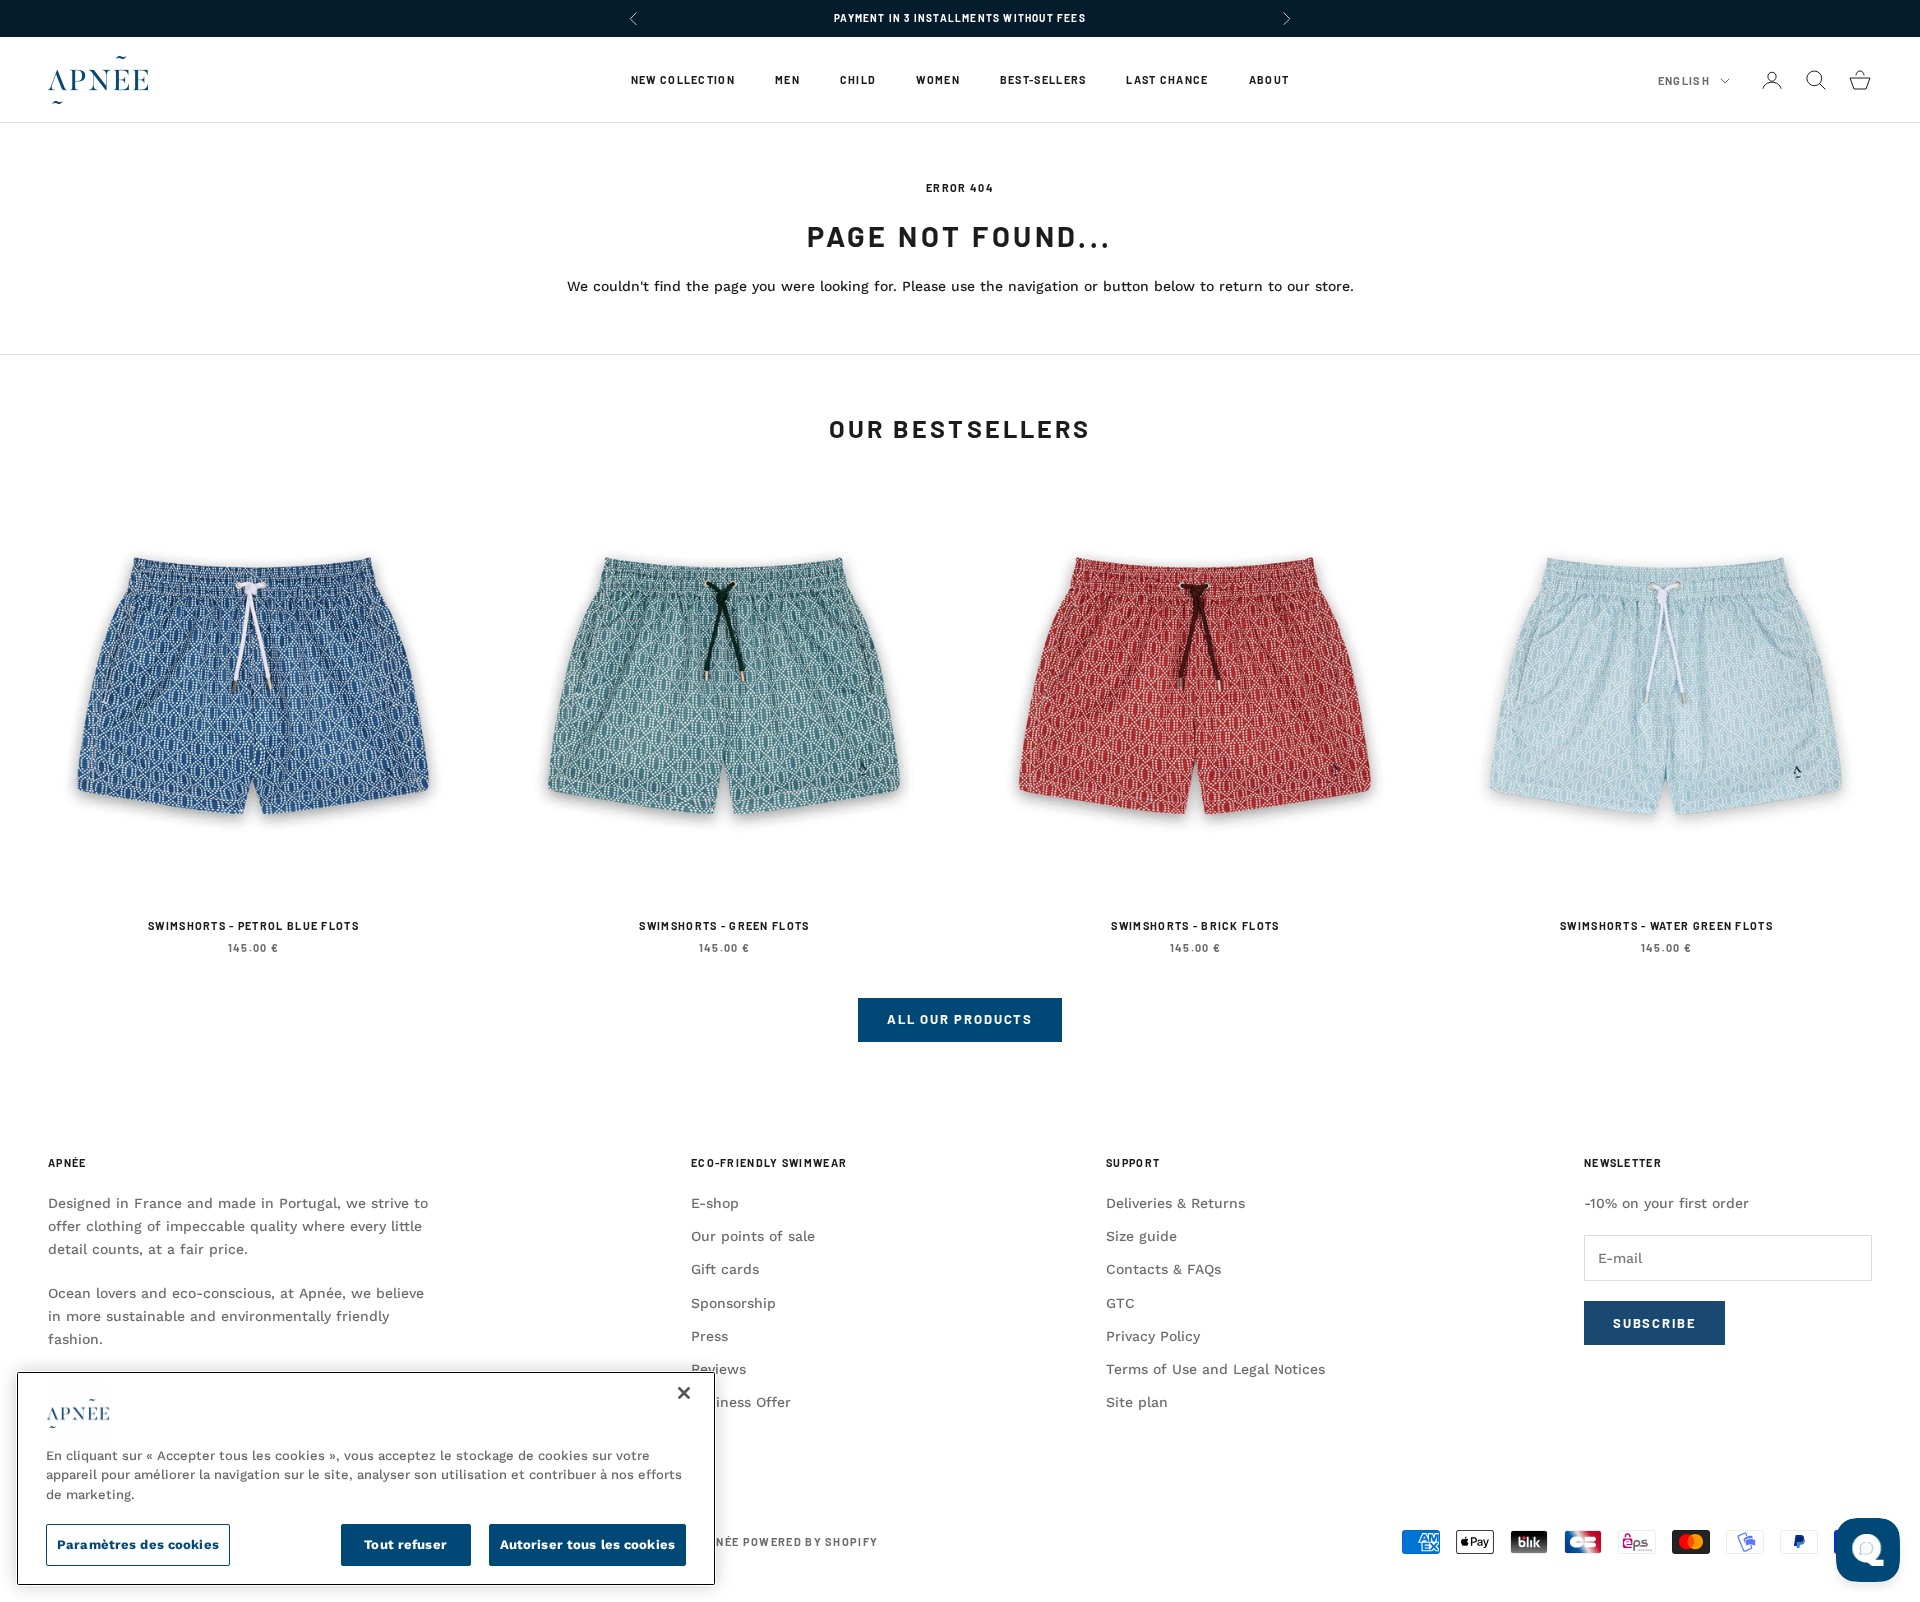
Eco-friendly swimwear (769, 1162)
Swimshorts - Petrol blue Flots (253, 925)
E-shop (715, 1203)
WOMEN (937, 79)
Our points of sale (753, 1236)
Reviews (718, 1369)
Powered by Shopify (811, 1541)
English (1684, 80)
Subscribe (1654, 1323)
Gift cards (725, 1269)
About (1269, 79)
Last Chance (1167, 79)
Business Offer (741, 1402)
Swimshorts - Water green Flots (1666, 925)
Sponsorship (733, 1303)
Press (709, 1336)
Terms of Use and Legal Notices (1215, 1369)
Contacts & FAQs (1163, 1269)
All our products (960, 1019)
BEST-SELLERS (1043, 79)
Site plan (1137, 1402)
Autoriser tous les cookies (587, 1544)
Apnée (67, 1162)
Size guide (1141, 1236)
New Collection (683, 79)
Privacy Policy (1153, 1336)
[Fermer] (684, 1393)
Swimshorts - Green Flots (724, 925)
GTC (1120, 1303)
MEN (787, 79)
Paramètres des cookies (138, 1544)
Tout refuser (405, 1544)
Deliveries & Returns (1175, 1203)
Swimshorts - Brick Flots (1195, 925)
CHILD (858, 79)
